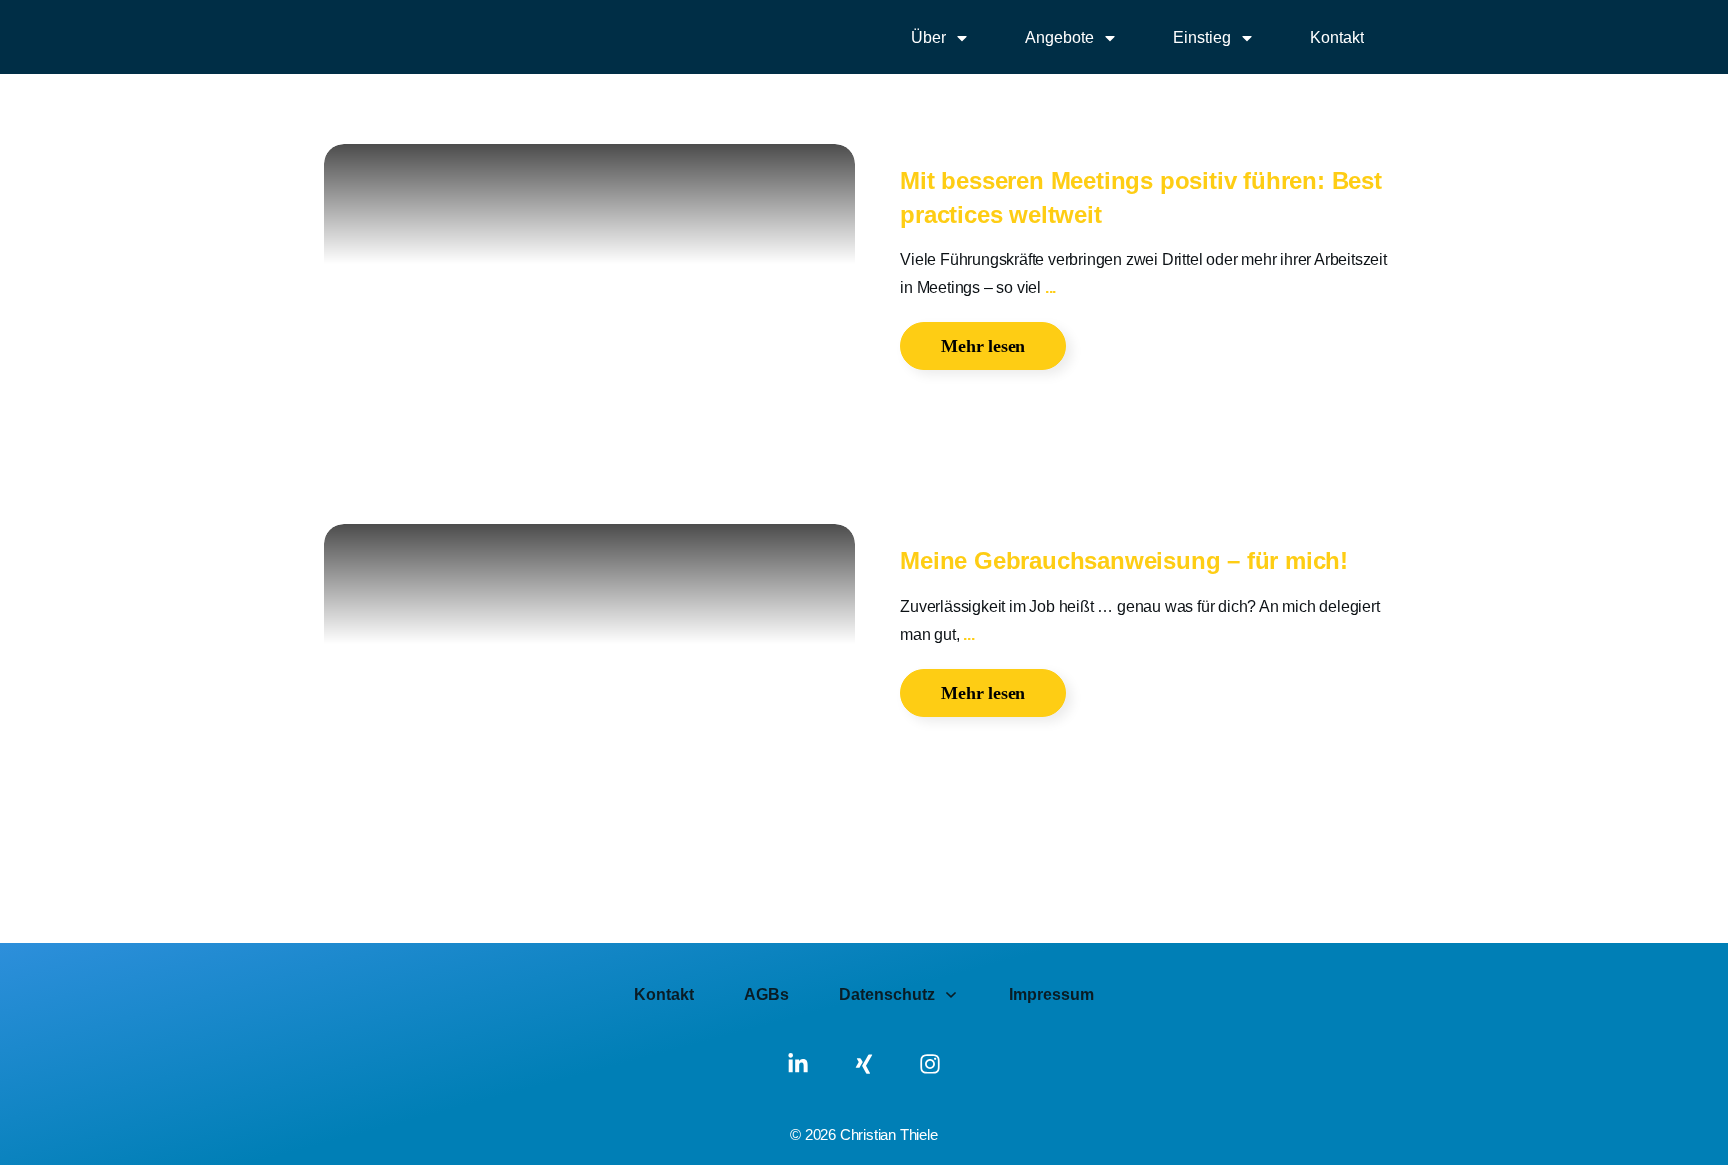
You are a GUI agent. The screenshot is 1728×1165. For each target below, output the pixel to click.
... (1050, 287)
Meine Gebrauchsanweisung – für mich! (1124, 560)
